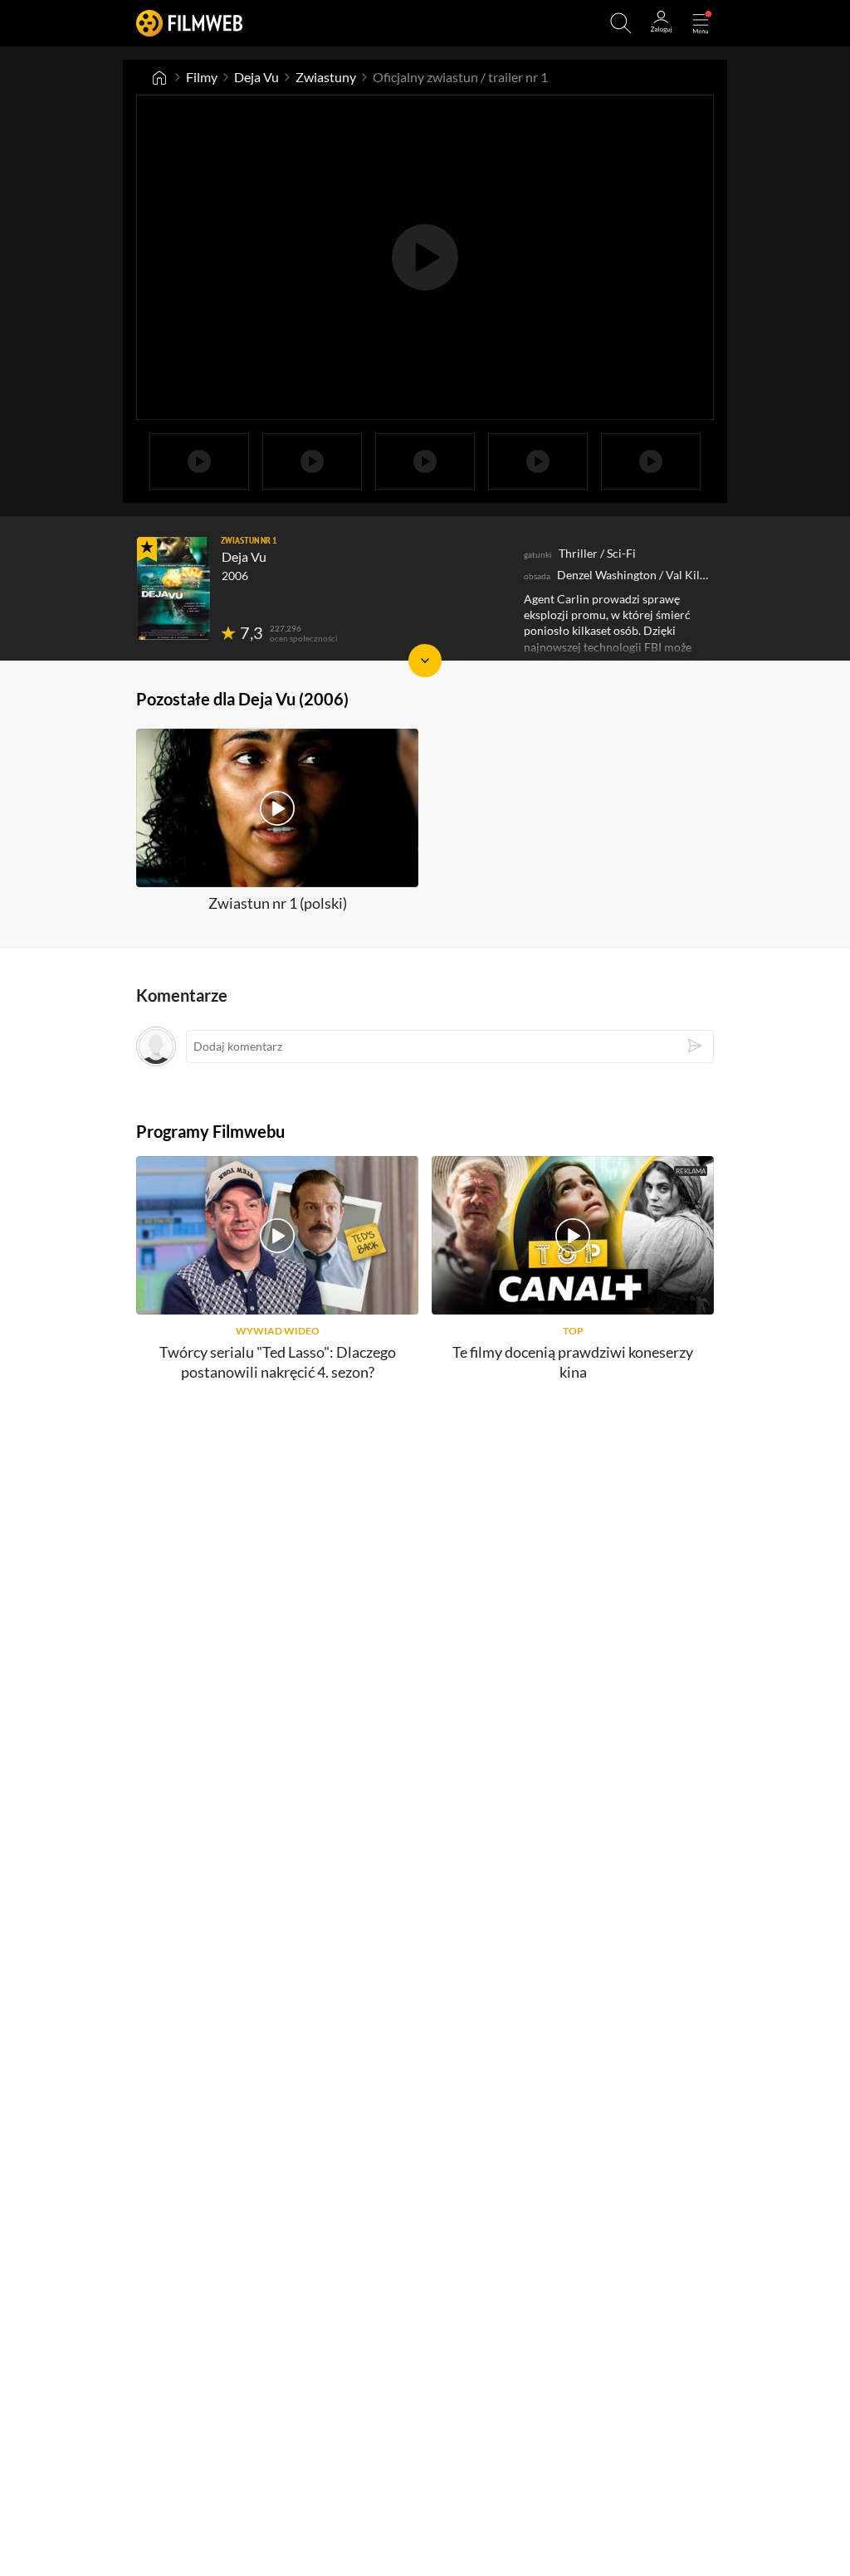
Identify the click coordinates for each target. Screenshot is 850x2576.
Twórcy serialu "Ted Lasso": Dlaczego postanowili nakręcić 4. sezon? (278, 1361)
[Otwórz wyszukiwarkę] (621, 23)
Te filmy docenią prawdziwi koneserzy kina (573, 1361)
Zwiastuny (326, 77)
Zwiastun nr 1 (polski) (278, 903)
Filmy (202, 77)
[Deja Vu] (173, 588)
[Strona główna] (159, 77)
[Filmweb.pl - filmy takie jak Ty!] (189, 23)
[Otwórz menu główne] (701, 23)
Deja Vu (256, 77)
